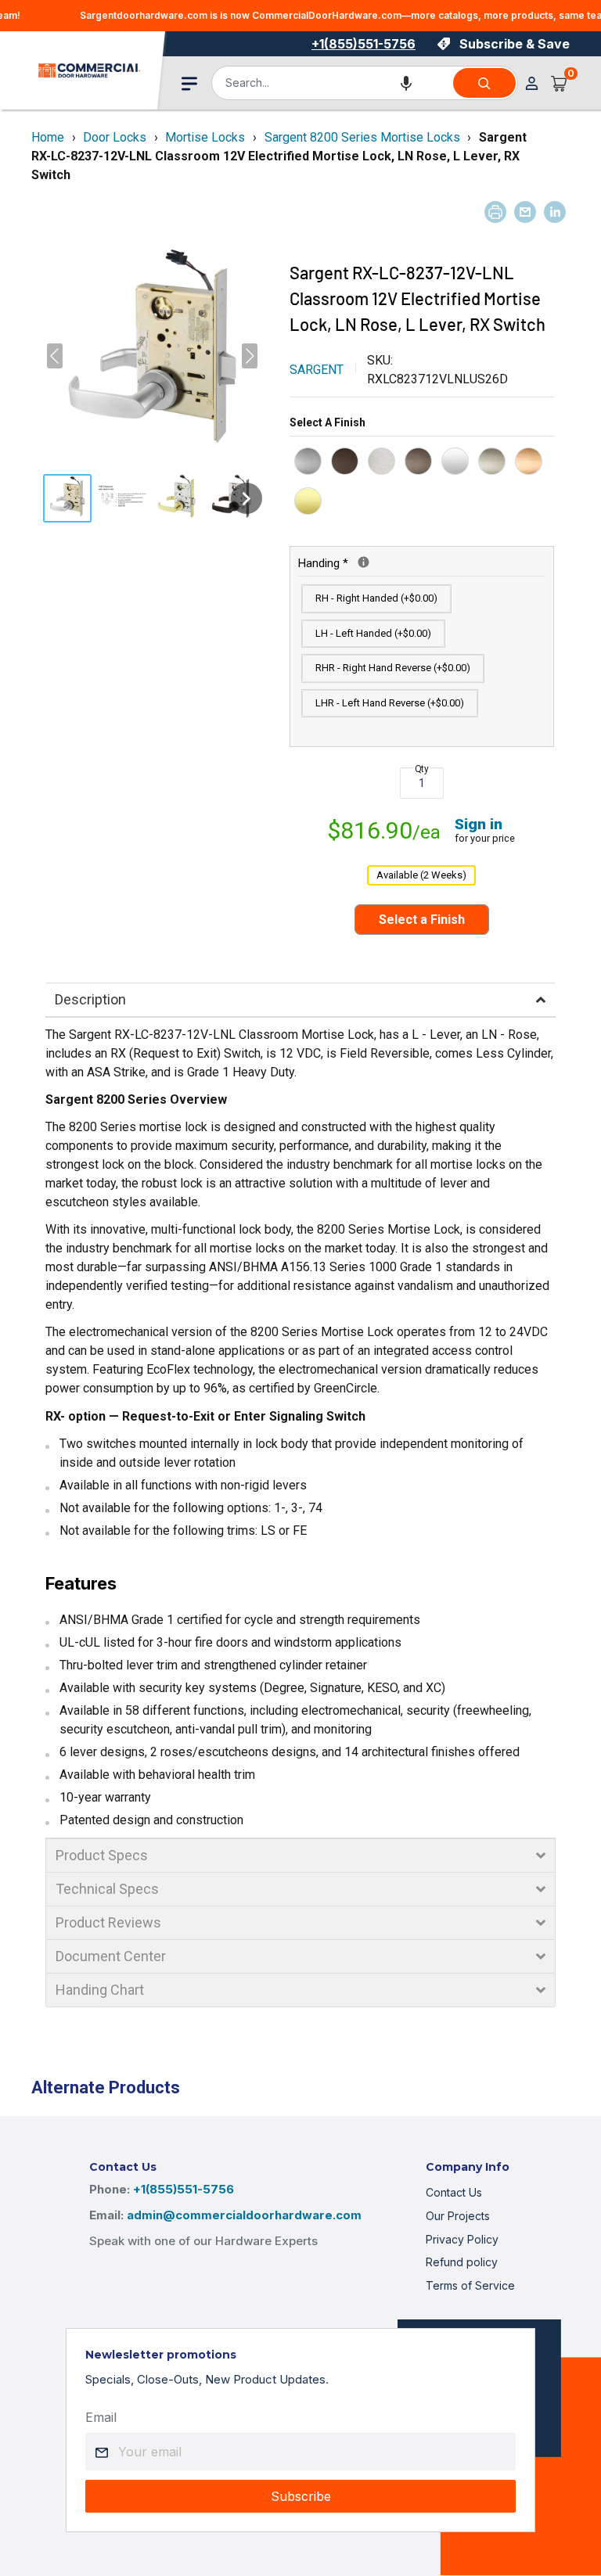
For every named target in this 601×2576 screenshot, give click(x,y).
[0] (560, 83)
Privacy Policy (462, 2239)
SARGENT (317, 370)
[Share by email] (525, 212)
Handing (387, 562)
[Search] (484, 83)
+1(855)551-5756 (363, 44)
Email (101, 2417)
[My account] (532, 83)
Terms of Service (470, 2285)
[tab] (300, 1000)
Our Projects (458, 2216)
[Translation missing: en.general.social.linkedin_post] (555, 212)
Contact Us (454, 2192)
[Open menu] (189, 84)
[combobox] (331, 83)
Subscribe (301, 2496)
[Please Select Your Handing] (363, 562)
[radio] (308, 461)
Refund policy (462, 2262)
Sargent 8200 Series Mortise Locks (362, 137)
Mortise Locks (205, 137)
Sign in (479, 824)
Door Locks (115, 137)
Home (48, 137)
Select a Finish (327, 422)
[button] (406, 83)
